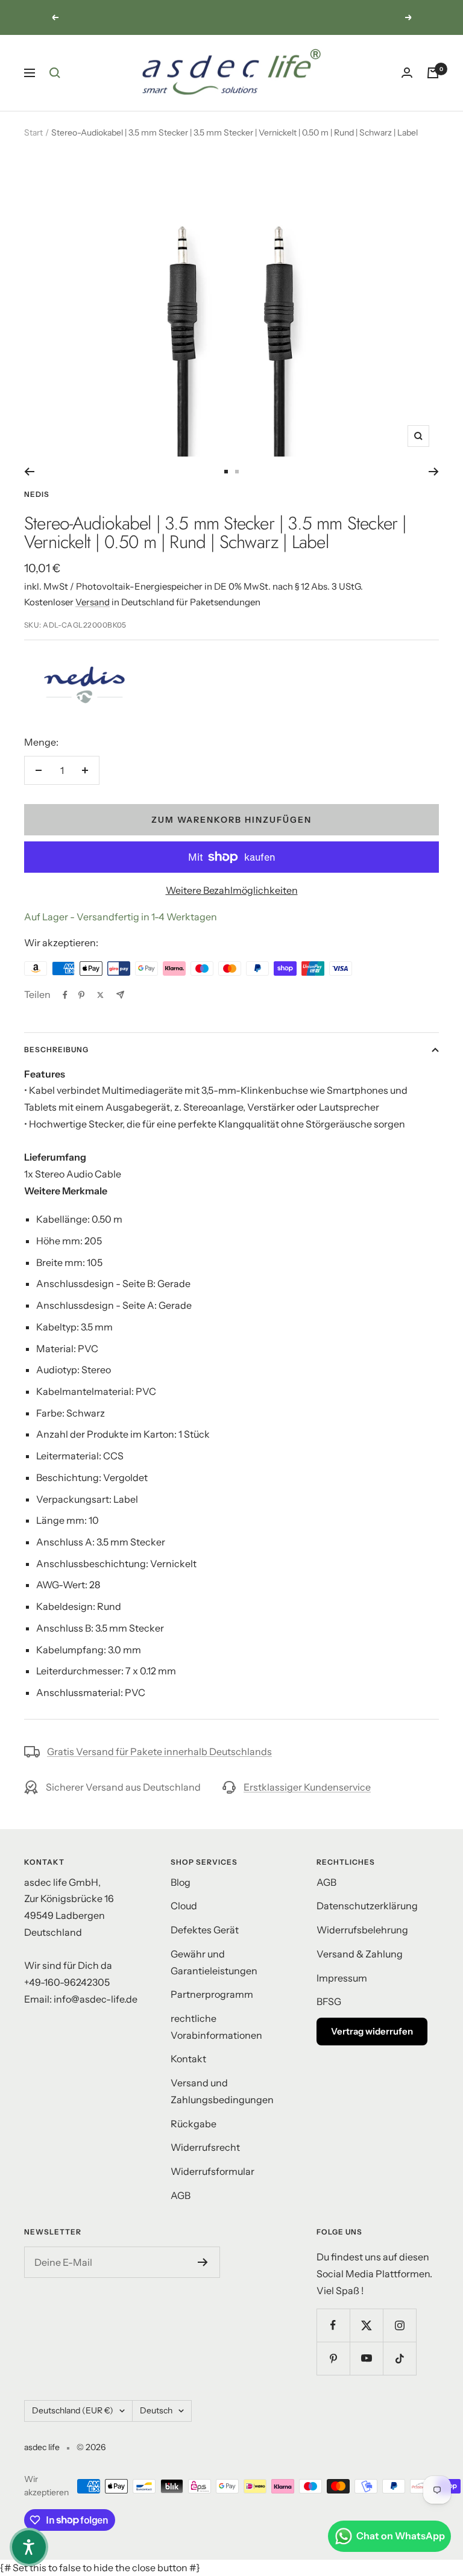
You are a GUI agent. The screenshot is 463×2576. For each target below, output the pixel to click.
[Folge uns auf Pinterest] (333, 2358)
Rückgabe (194, 2124)
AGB (181, 2195)
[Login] (407, 73)
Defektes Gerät (205, 1930)
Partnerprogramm (212, 1994)
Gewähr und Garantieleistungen (214, 1962)
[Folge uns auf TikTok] (399, 2358)
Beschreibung (56, 1049)
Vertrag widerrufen (372, 2031)
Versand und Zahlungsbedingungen (222, 2091)
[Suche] (55, 73)
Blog (181, 1882)
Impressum (342, 1978)
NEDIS (37, 494)
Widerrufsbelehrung (362, 1930)
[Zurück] (29, 472)
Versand (93, 602)
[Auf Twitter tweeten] (100, 995)
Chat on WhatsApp (401, 2536)
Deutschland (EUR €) (73, 2410)
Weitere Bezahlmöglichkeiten (232, 890)
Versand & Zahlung (360, 1954)
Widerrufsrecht (205, 2147)
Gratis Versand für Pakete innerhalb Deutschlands (159, 1751)
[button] (29, 2547)
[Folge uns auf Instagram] (399, 2325)
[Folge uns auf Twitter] (366, 2325)
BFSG (329, 2001)
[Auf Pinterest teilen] (81, 995)
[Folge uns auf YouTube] (366, 2358)
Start (33, 133)
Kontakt (188, 2059)
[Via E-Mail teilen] (120, 995)
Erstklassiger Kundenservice (307, 1787)
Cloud (184, 1906)
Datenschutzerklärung (367, 1906)
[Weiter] (434, 472)
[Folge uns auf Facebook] (333, 2325)
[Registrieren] (203, 2262)
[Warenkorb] (433, 73)
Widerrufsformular (213, 2171)
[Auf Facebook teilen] (65, 995)
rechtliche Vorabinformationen (216, 2027)
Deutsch (156, 2410)
